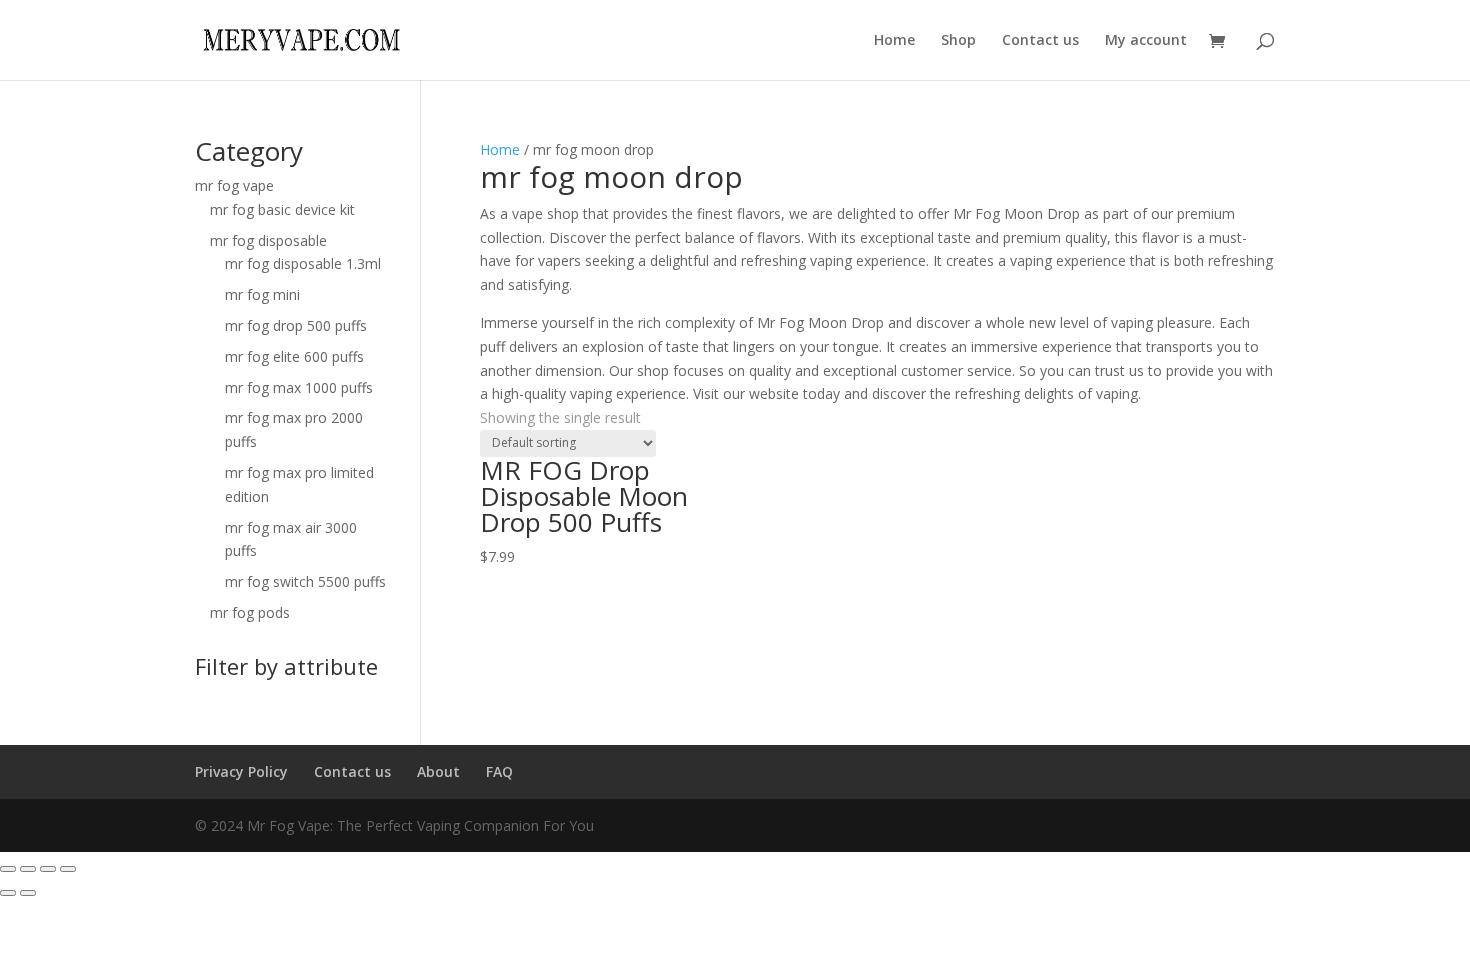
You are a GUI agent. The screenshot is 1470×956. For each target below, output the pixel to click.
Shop (958, 41)
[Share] (28, 869)
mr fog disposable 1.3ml (303, 263)
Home (894, 41)
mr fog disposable (268, 240)
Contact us (1040, 41)
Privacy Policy (241, 771)
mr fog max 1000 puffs (299, 387)
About (438, 771)
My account (1146, 41)
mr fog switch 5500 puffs (305, 581)
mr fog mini (262, 294)
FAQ (499, 771)
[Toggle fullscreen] (48, 869)
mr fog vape (234, 185)
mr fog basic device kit (282, 209)
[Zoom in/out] (68, 869)
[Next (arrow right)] (28, 893)
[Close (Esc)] (8, 869)
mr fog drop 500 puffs (296, 325)
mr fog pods (250, 612)
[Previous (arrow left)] (8, 893)
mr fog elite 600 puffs (294, 356)
